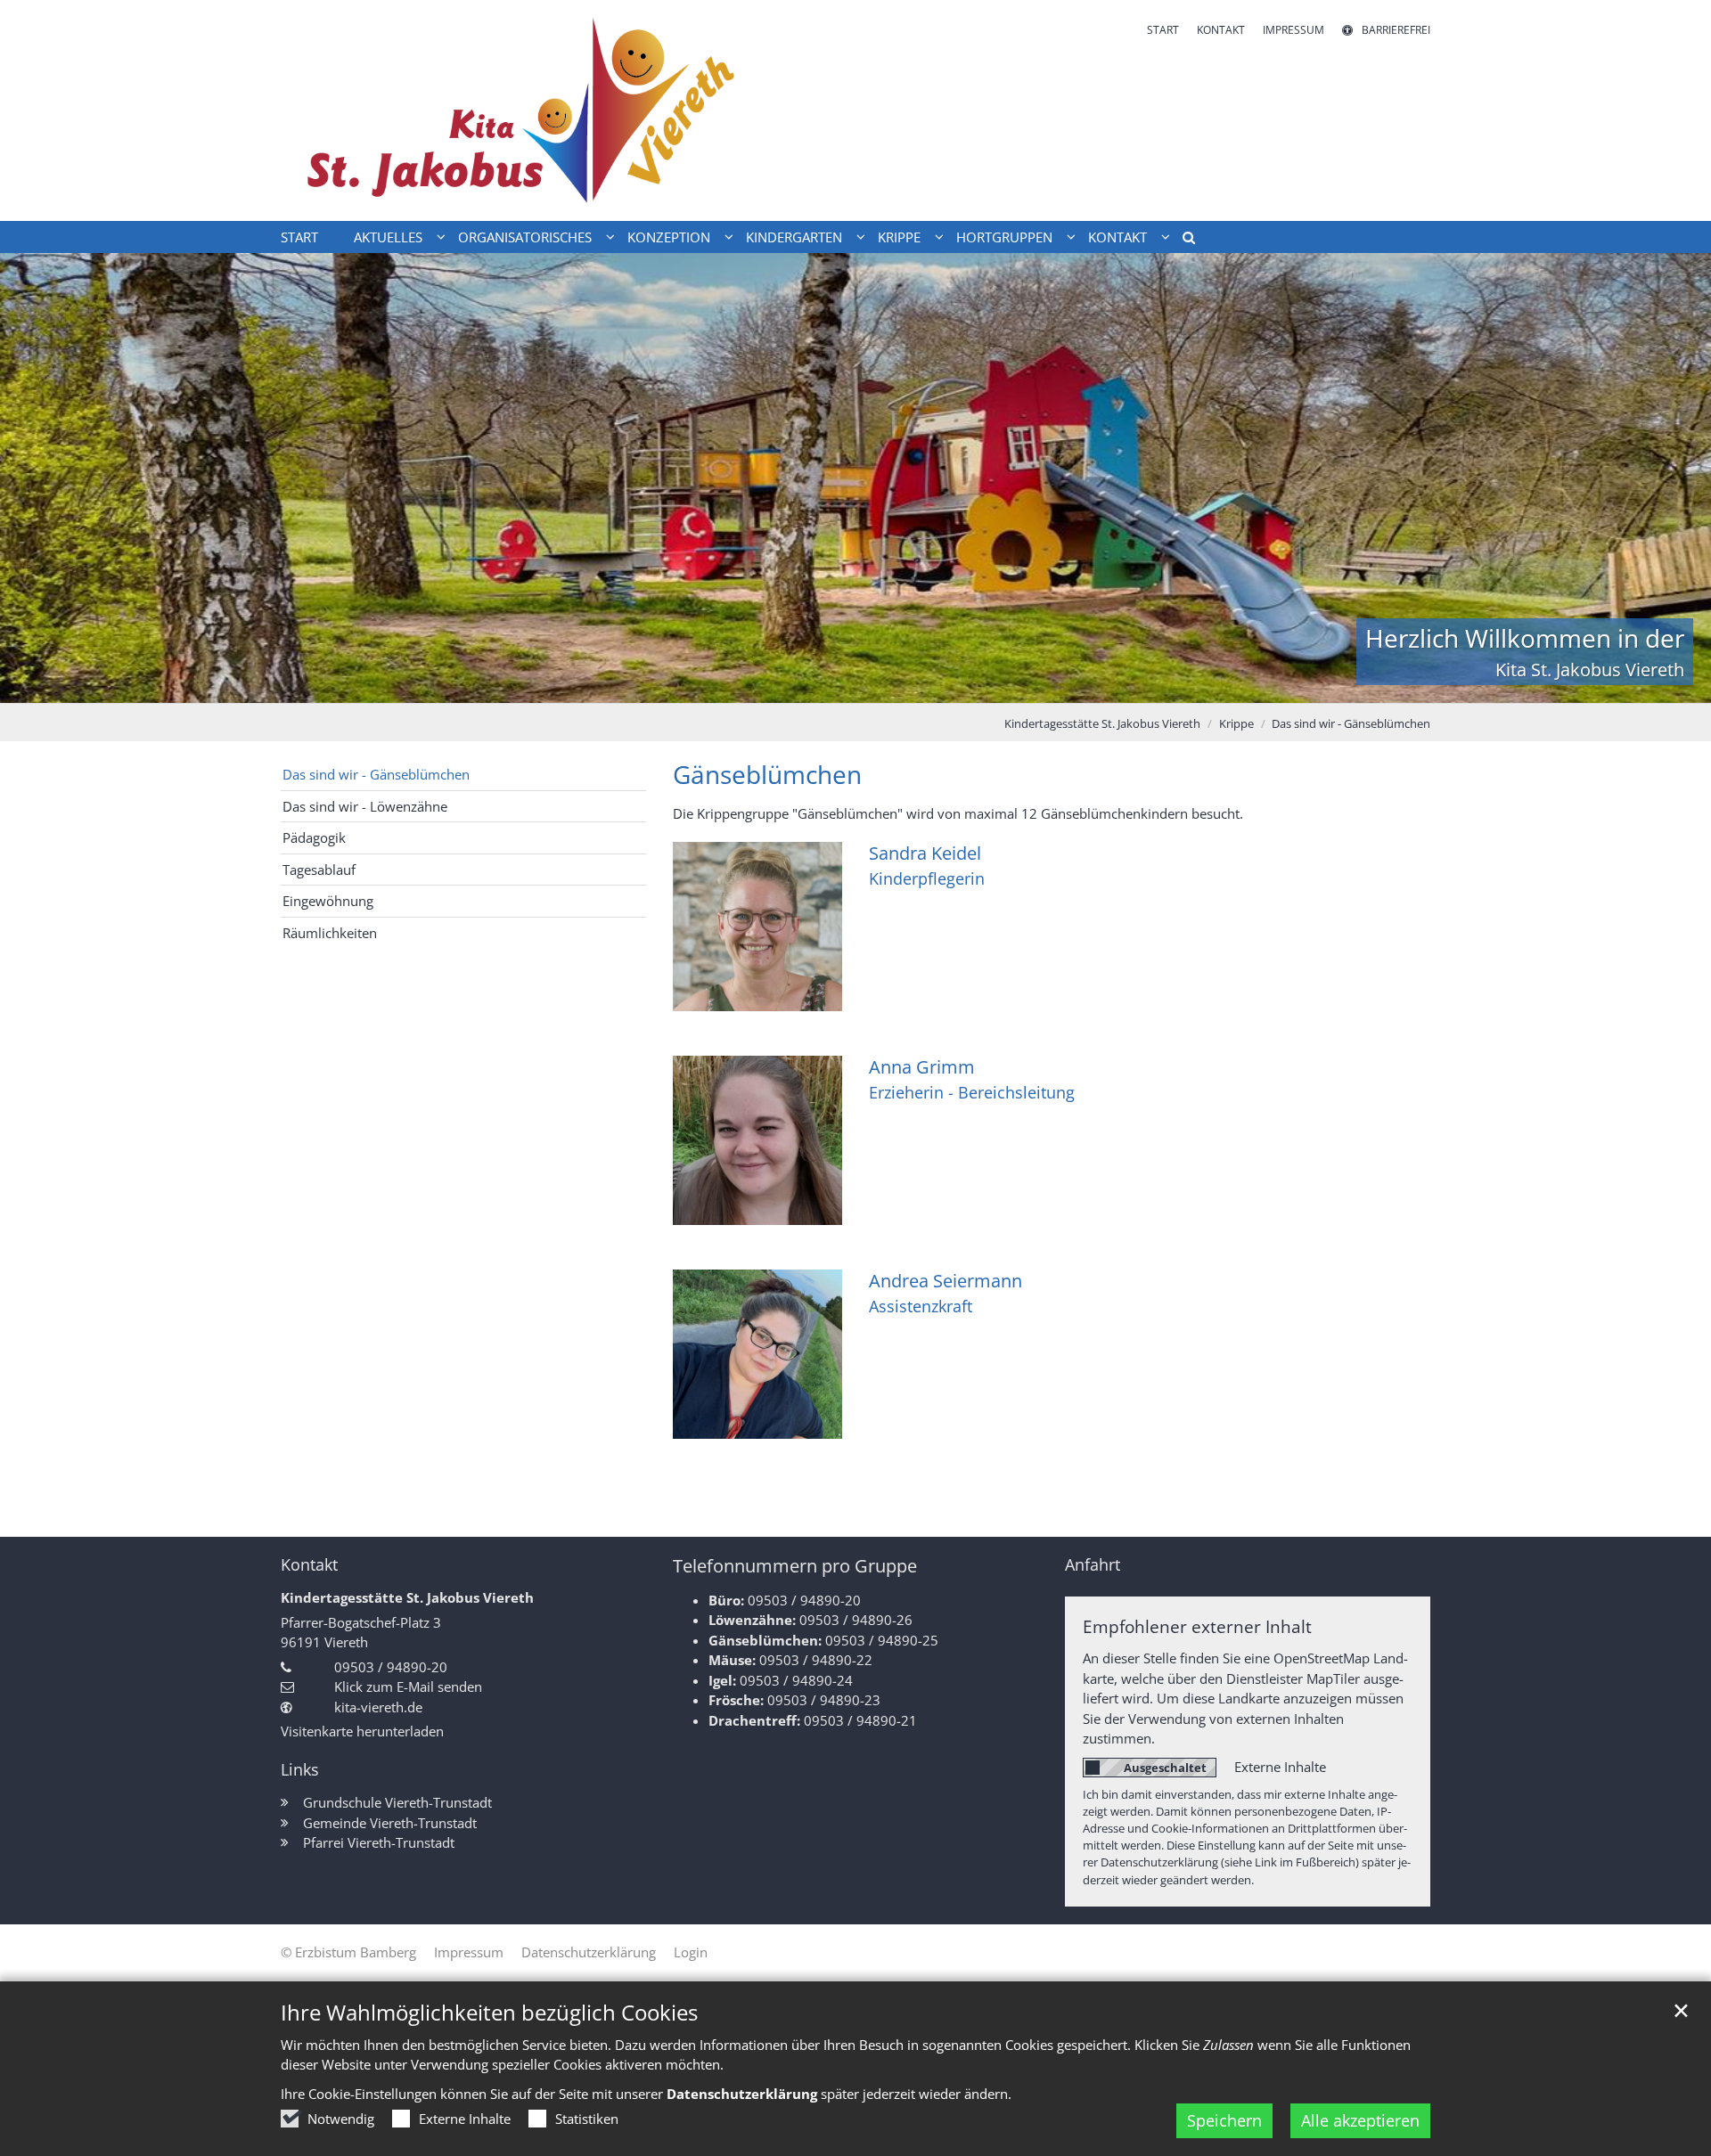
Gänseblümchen (767, 775)
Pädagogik (314, 837)
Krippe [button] (899, 237)
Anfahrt (1093, 1565)
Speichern (1224, 2120)
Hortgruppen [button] (1004, 237)
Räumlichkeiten (330, 933)
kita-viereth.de (378, 1707)
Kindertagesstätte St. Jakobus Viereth (1102, 723)
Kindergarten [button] (794, 237)
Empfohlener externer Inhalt (1197, 1626)
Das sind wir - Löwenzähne (365, 806)
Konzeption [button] (669, 237)
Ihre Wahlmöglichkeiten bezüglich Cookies (489, 2013)
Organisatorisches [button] (525, 237)
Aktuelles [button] (388, 237)
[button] (1183, 241)
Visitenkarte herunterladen (362, 1731)
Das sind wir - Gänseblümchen (1351, 723)
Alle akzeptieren (1360, 2120)
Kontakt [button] (1117, 237)
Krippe (1236, 723)
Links (300, 1770)
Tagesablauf (319, 870)
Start (299, 237)
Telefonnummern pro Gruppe (795, 1566)
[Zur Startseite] (561, 110)
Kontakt (309, 1565)
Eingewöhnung (328, 901)
